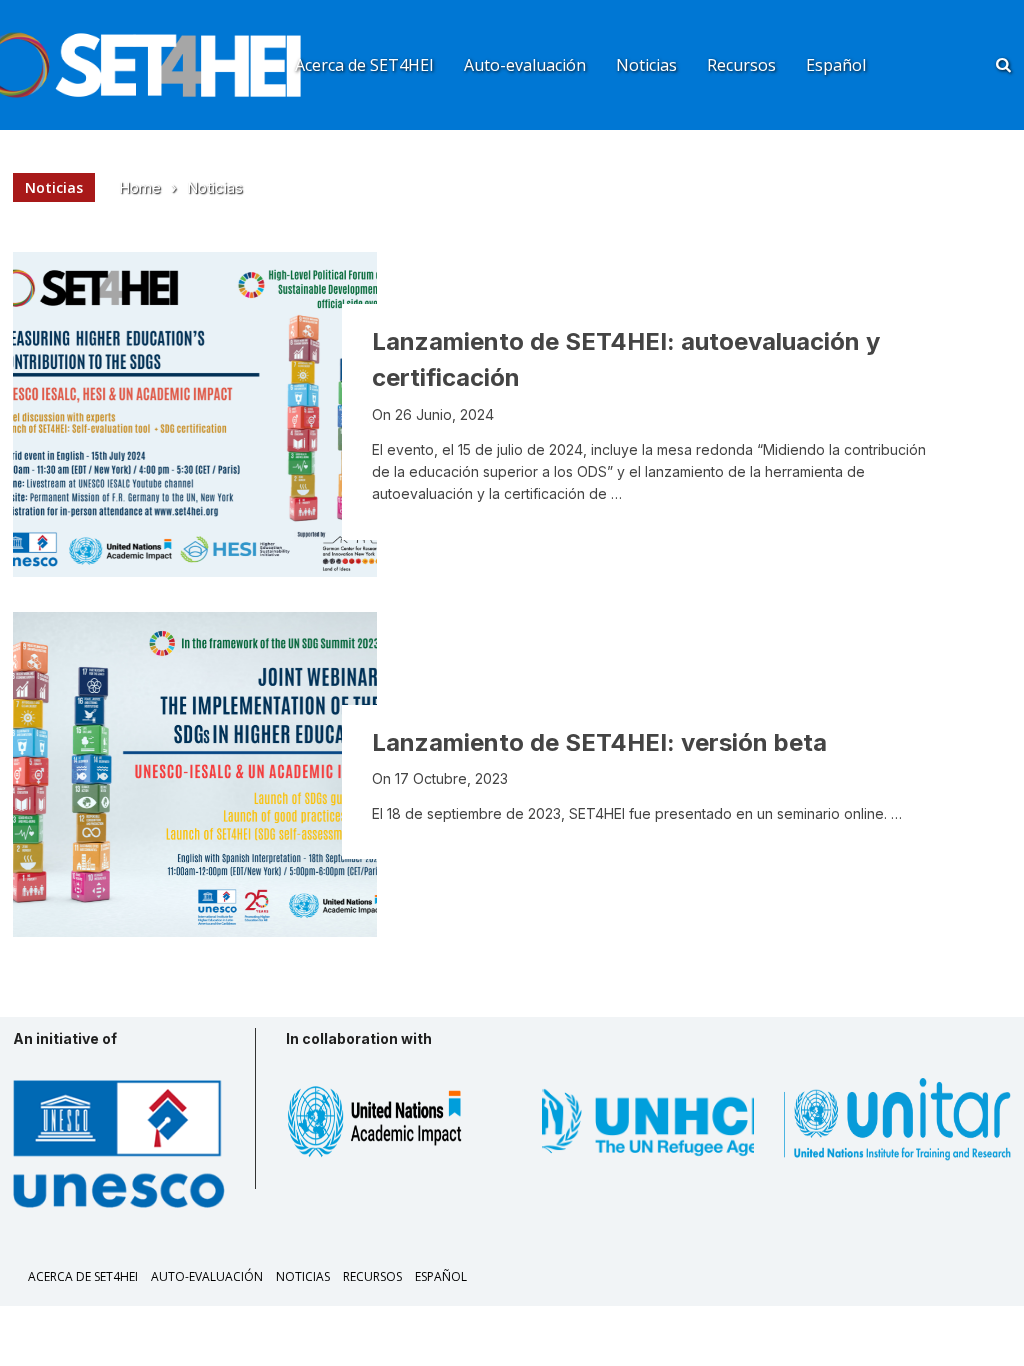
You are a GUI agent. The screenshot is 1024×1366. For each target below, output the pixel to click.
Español (836, 65)
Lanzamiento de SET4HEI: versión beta (599, 742)
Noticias (646, 65)
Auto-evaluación (525, 65)
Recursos (741, 65)
